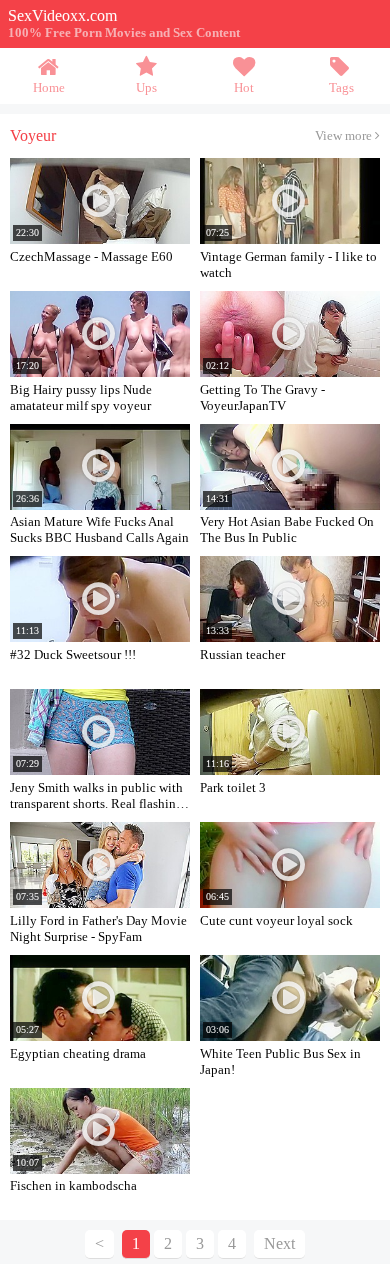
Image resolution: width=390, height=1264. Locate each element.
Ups (146, 88)
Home (49, 88)
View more (345, 136)
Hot (244, 88)
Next (279, 1243)
